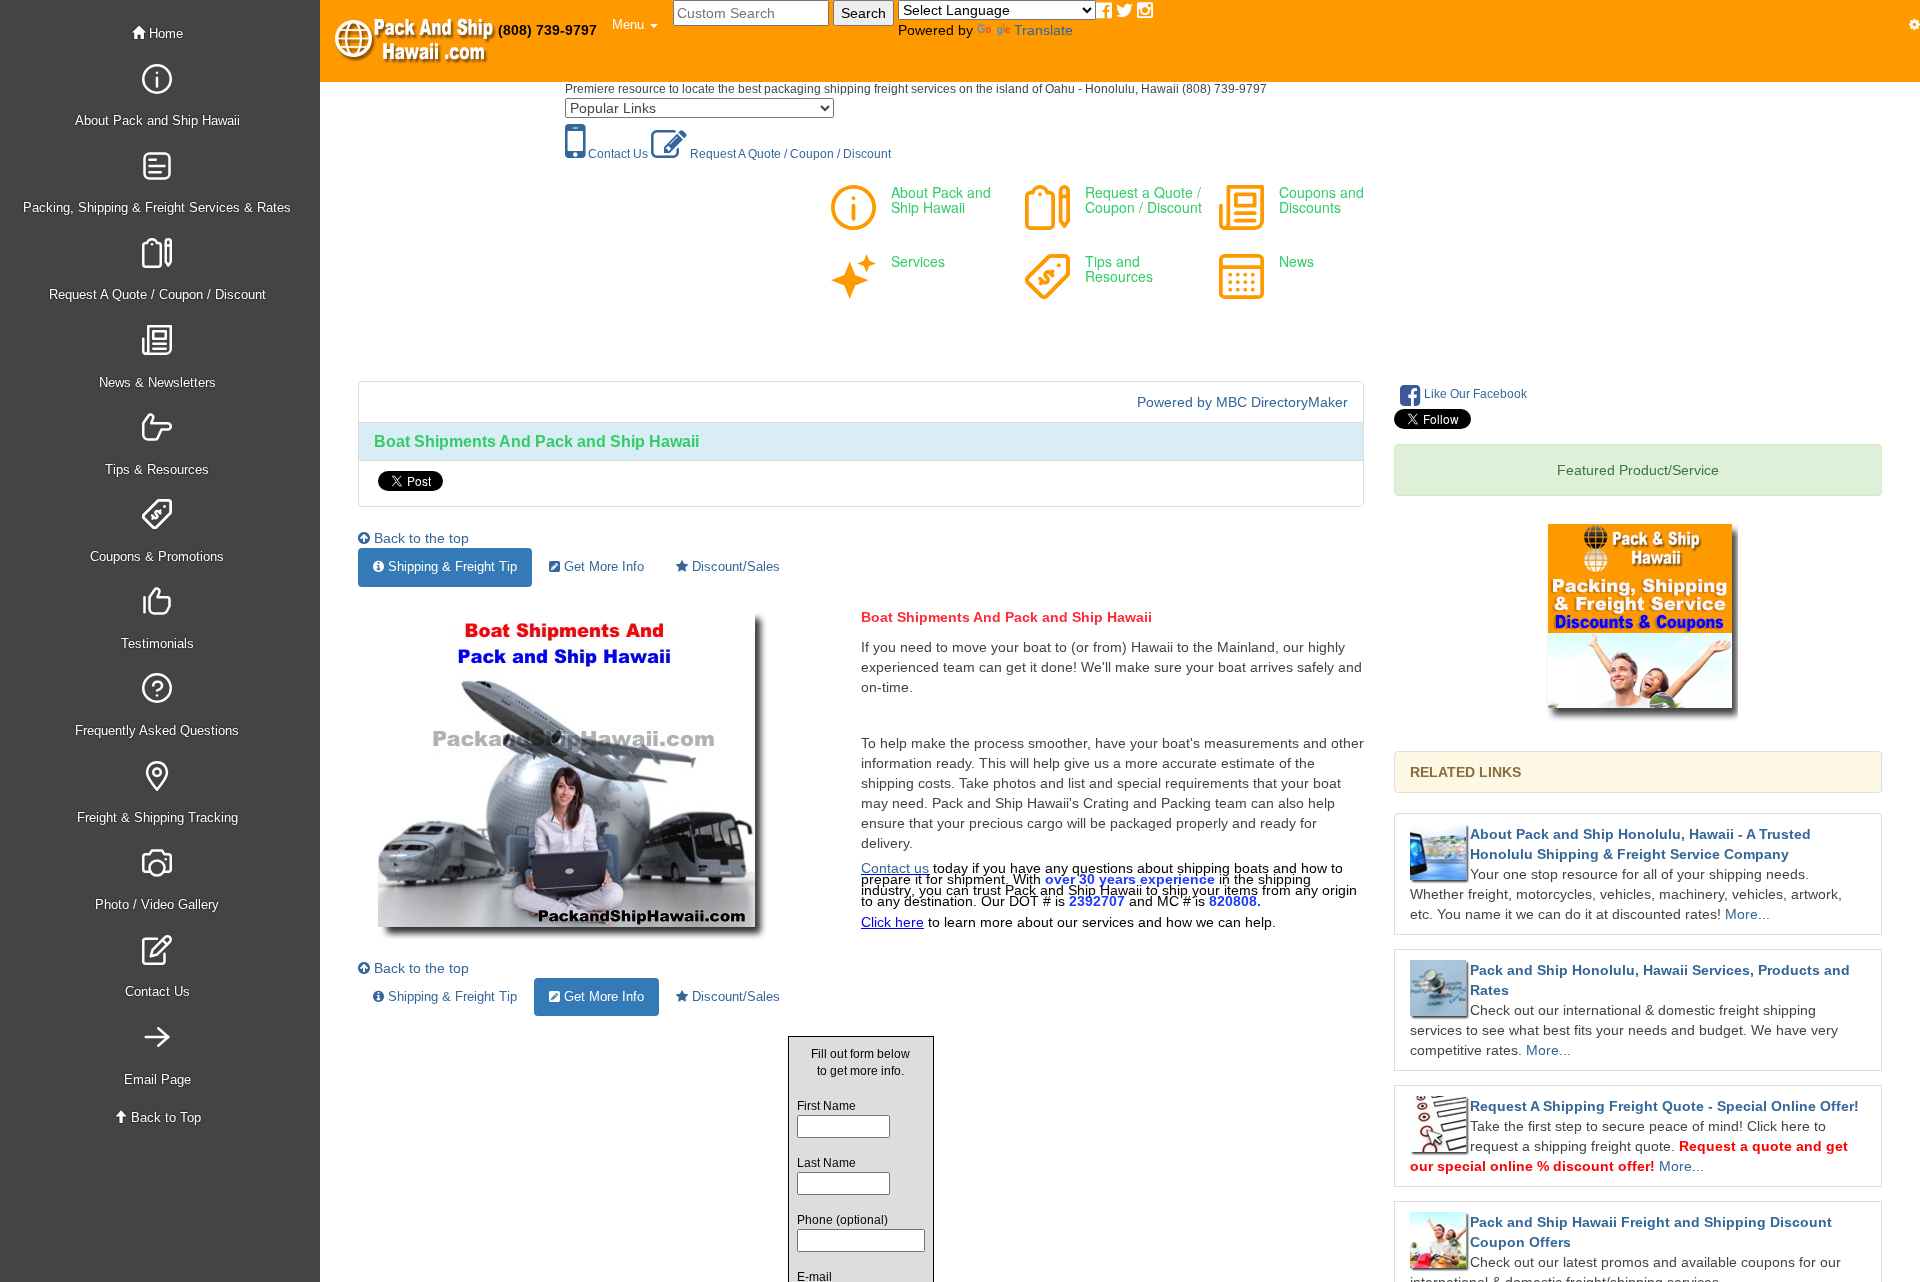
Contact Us (616, 154)
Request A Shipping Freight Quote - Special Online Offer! (1664, 1106)
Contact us (895, 868)
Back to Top (164, 1117)
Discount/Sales (734, 566)
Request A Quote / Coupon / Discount (789, 154)
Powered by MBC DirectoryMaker (1242, 402)
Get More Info (602, 566)
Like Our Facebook (1474, 394)
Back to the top (419, 538)
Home (164, 33)
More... (1747, 914)
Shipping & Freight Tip (450, 566)
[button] (635, 25)
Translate (1043, 30)
